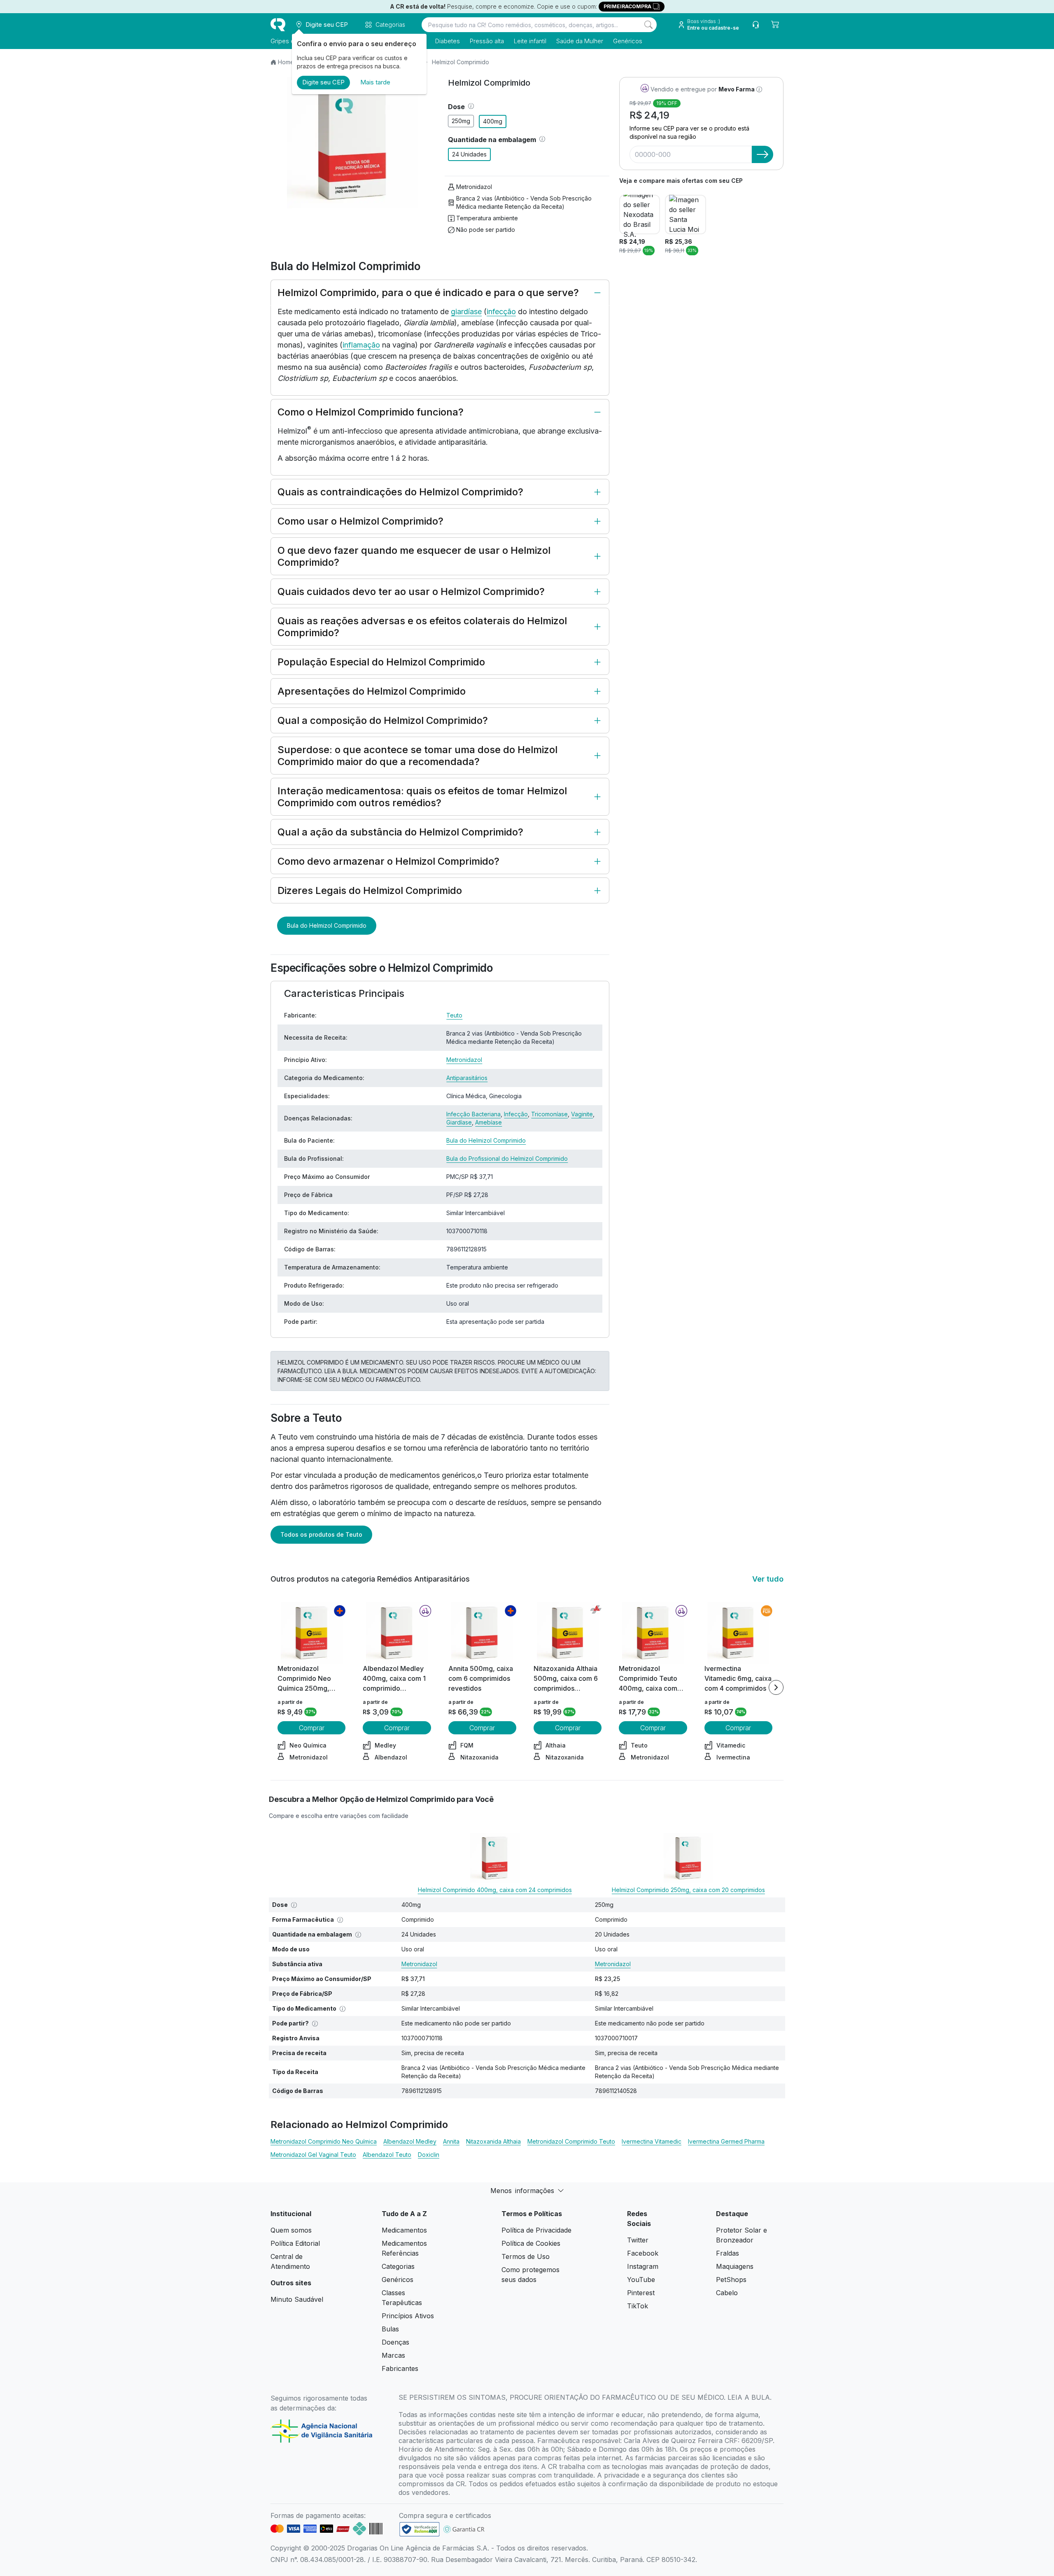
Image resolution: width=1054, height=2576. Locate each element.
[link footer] (420, 2529)
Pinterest (641, 2293)
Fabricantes (400, 2368)
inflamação (361, 345)
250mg (461, 121)
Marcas (393, 2355)
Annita (451, 2141)
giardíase (466, 311)
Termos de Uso (526, 2256)
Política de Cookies (531, 2243)
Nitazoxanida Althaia (493, 2141)
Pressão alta (487, 41)
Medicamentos (404, 2230)
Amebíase (489, 1122)
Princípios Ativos (408, 2316)
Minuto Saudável (297, 2299)
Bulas (390, 2329)
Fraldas (728, 2253)
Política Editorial (295, 2243)
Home (286, 62)
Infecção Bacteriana (473, 1114)
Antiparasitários (467, 1078)
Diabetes (448, 41)
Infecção (516, 1114)
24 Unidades (469, 154)
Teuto (454, 1015)
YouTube (641, 2280)
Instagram (643, 2266)
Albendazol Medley (410, 2141)
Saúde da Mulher (580, 41)
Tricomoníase (549, 1114)
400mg (493, 121)
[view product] (312, 1633)
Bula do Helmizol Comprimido (327, 925)
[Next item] (776, 1687)
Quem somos (291, 2230)
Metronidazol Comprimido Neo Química (324, 2141)
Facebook (643, 2253)
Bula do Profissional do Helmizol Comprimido (507, 1158)
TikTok (638, 2306)
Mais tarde (375, 82)
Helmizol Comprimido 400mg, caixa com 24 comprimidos (495, 1890)
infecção (501, 311)
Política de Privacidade (536, 2230)
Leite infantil (530, 41)
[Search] (648, 25)
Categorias (398, 2266)
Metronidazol (474, 187)
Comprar (312, 1728)
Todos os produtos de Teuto (321, 1534)
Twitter (638, 2240)
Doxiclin (429, 2155)
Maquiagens (735, 2266)
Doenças (395, 2342)
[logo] (278, 25)
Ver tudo (768, 1579)
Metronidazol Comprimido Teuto (571, 2141)
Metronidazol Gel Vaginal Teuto (313, 2155)
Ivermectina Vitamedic (652, 2141)
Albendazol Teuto (387, 2155)
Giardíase (459, 1122)
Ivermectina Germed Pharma (726, 2141)
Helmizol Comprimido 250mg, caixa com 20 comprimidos (688, 1890)
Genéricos (628, 41)
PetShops (731, 2280)
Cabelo (727, 2293)
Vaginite (582, 1114)
